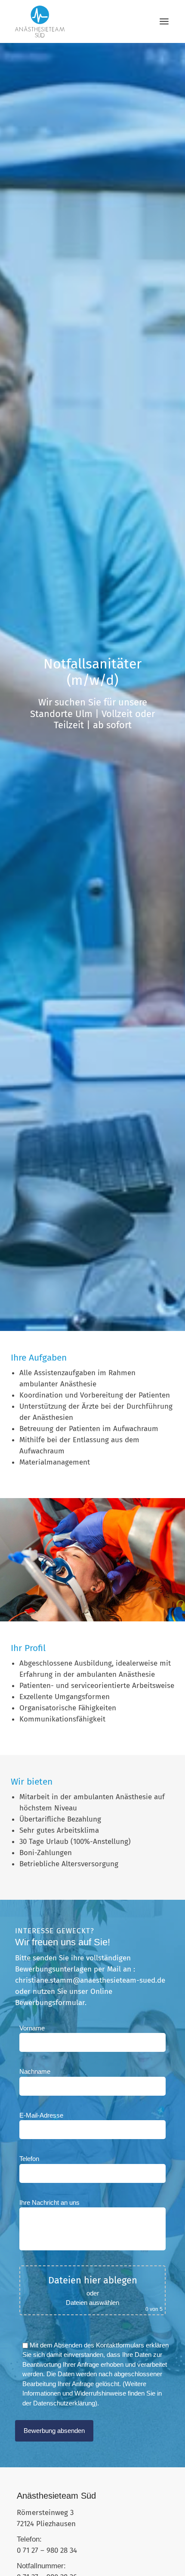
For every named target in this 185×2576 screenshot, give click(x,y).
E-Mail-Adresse (41, 2115)
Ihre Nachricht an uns (49, 2202)
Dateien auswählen (92, 2303)
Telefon (29, 2159)
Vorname (32, 2028)
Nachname (35, 2071)
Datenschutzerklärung (64, 2403)
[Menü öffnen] (164, 21)
